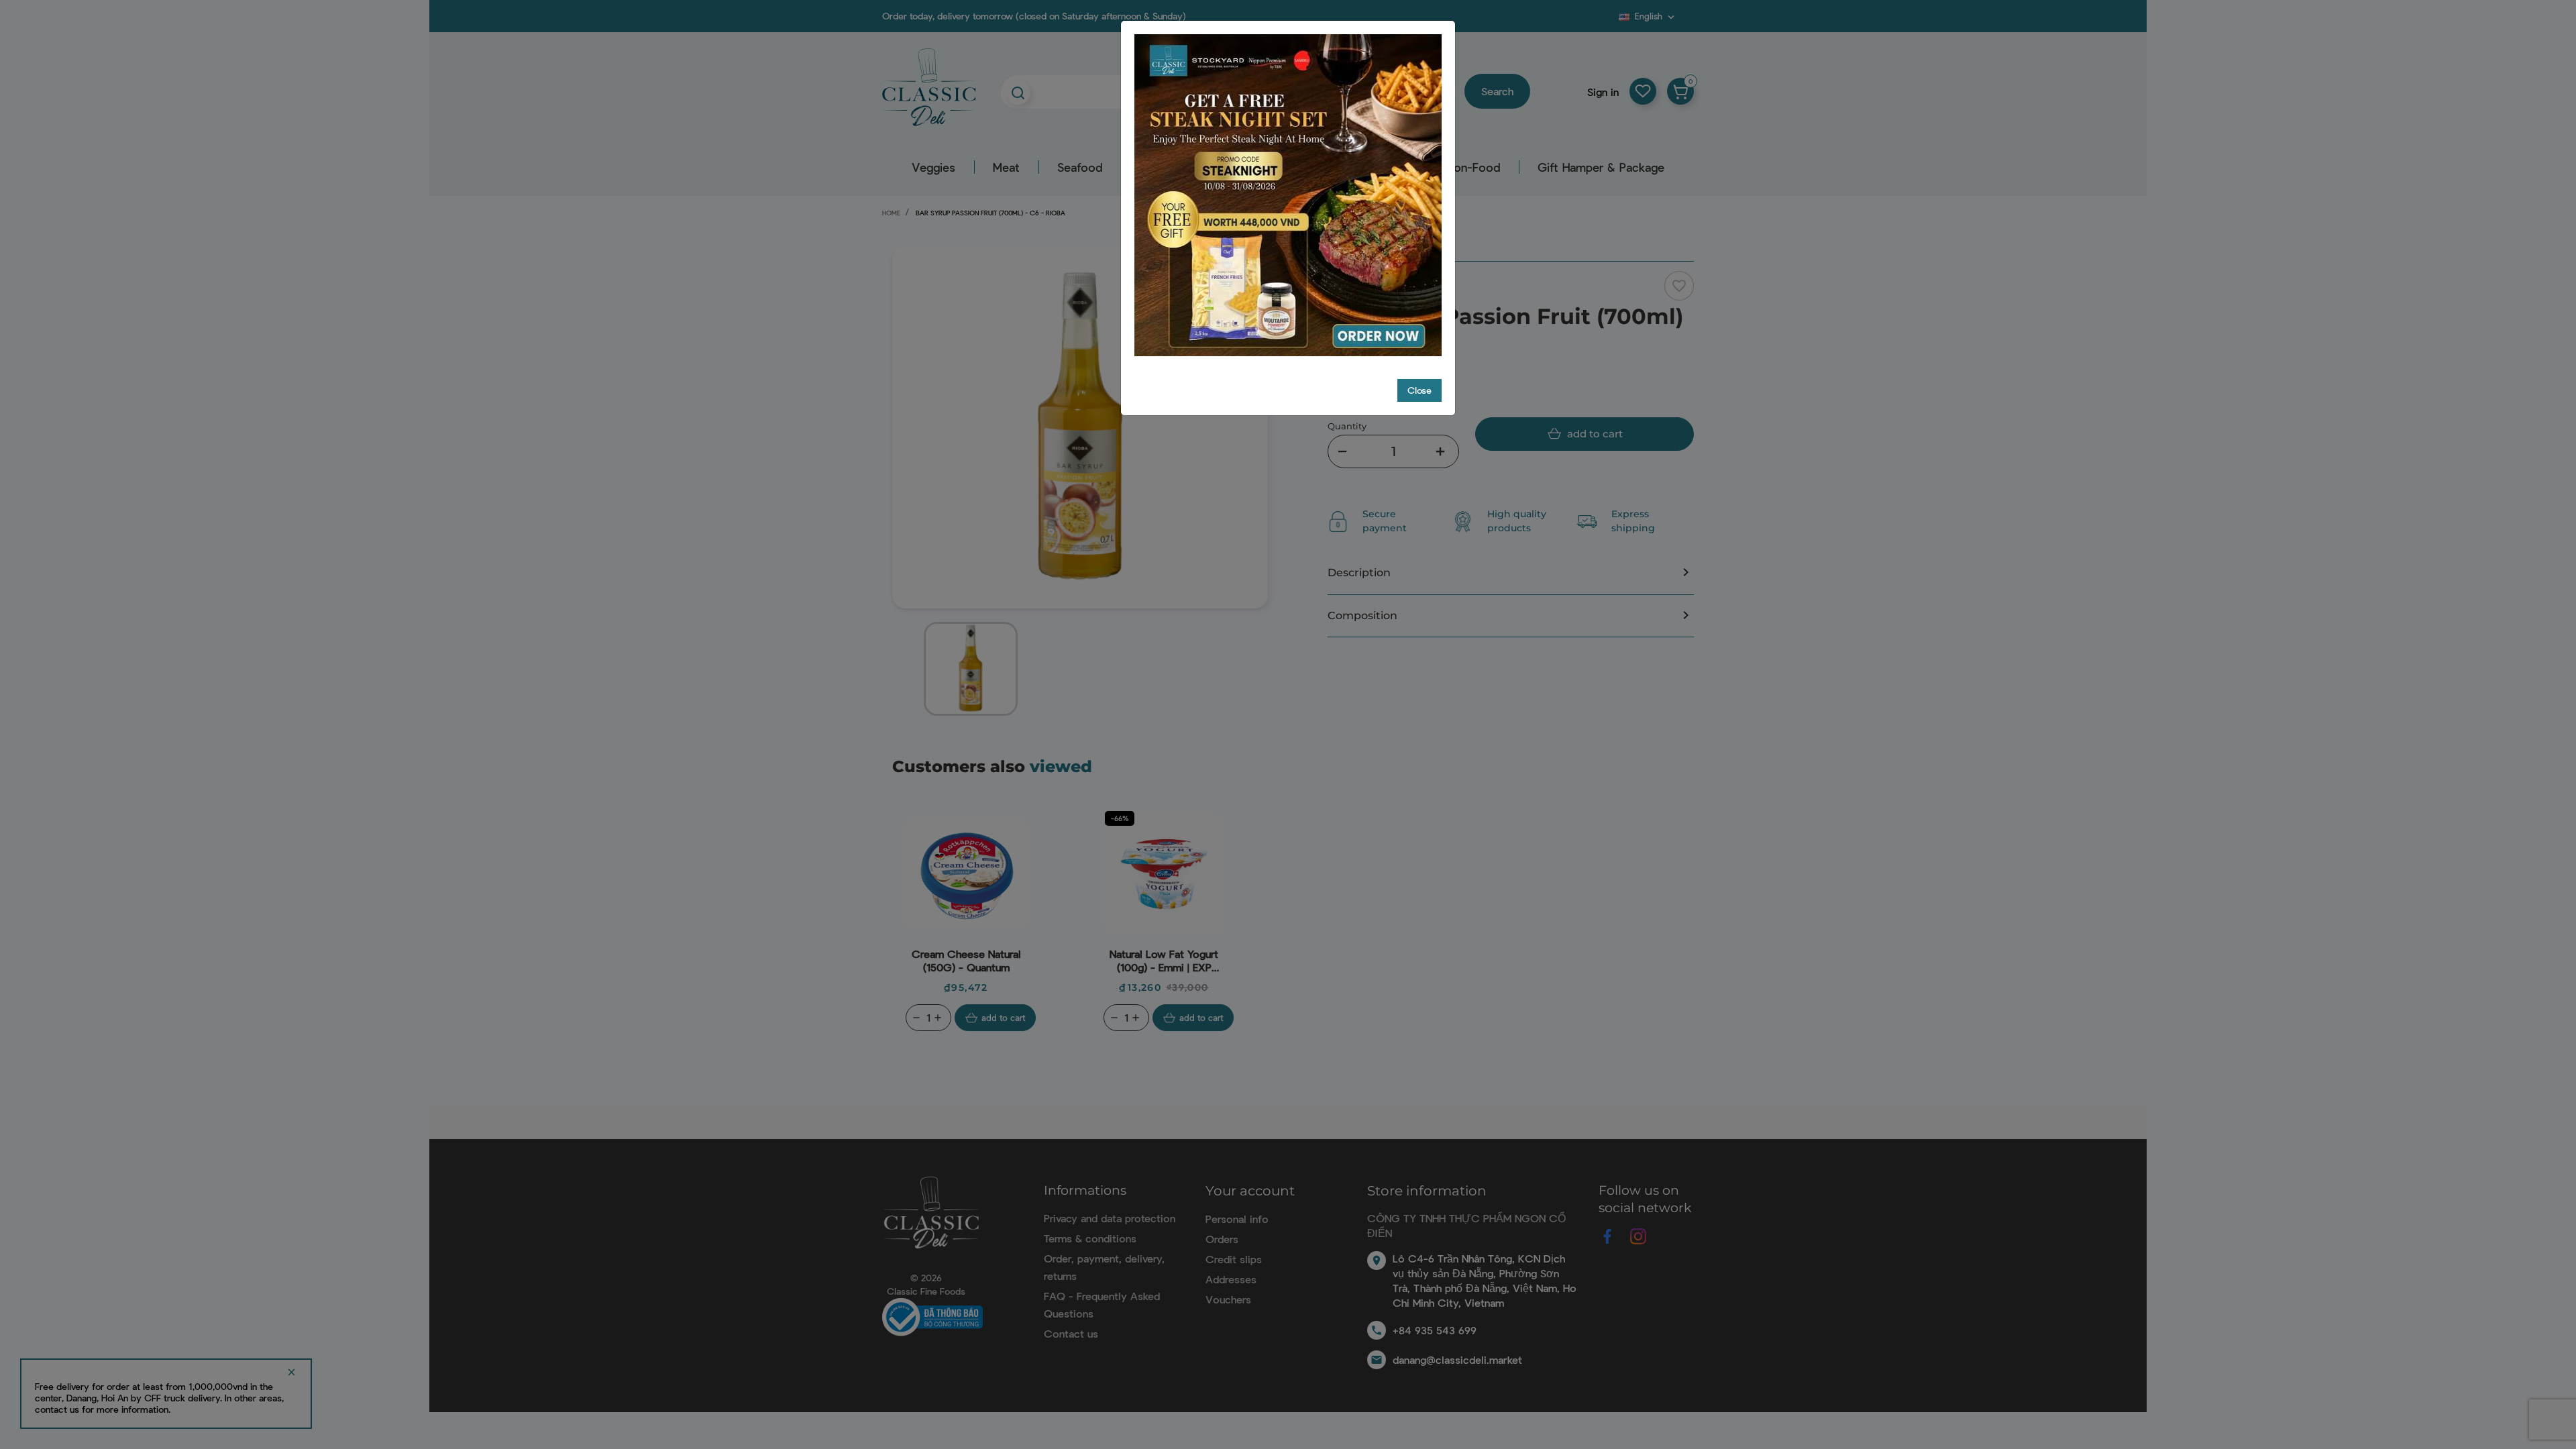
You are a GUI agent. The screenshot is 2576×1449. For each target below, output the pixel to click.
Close (1419, 390)
